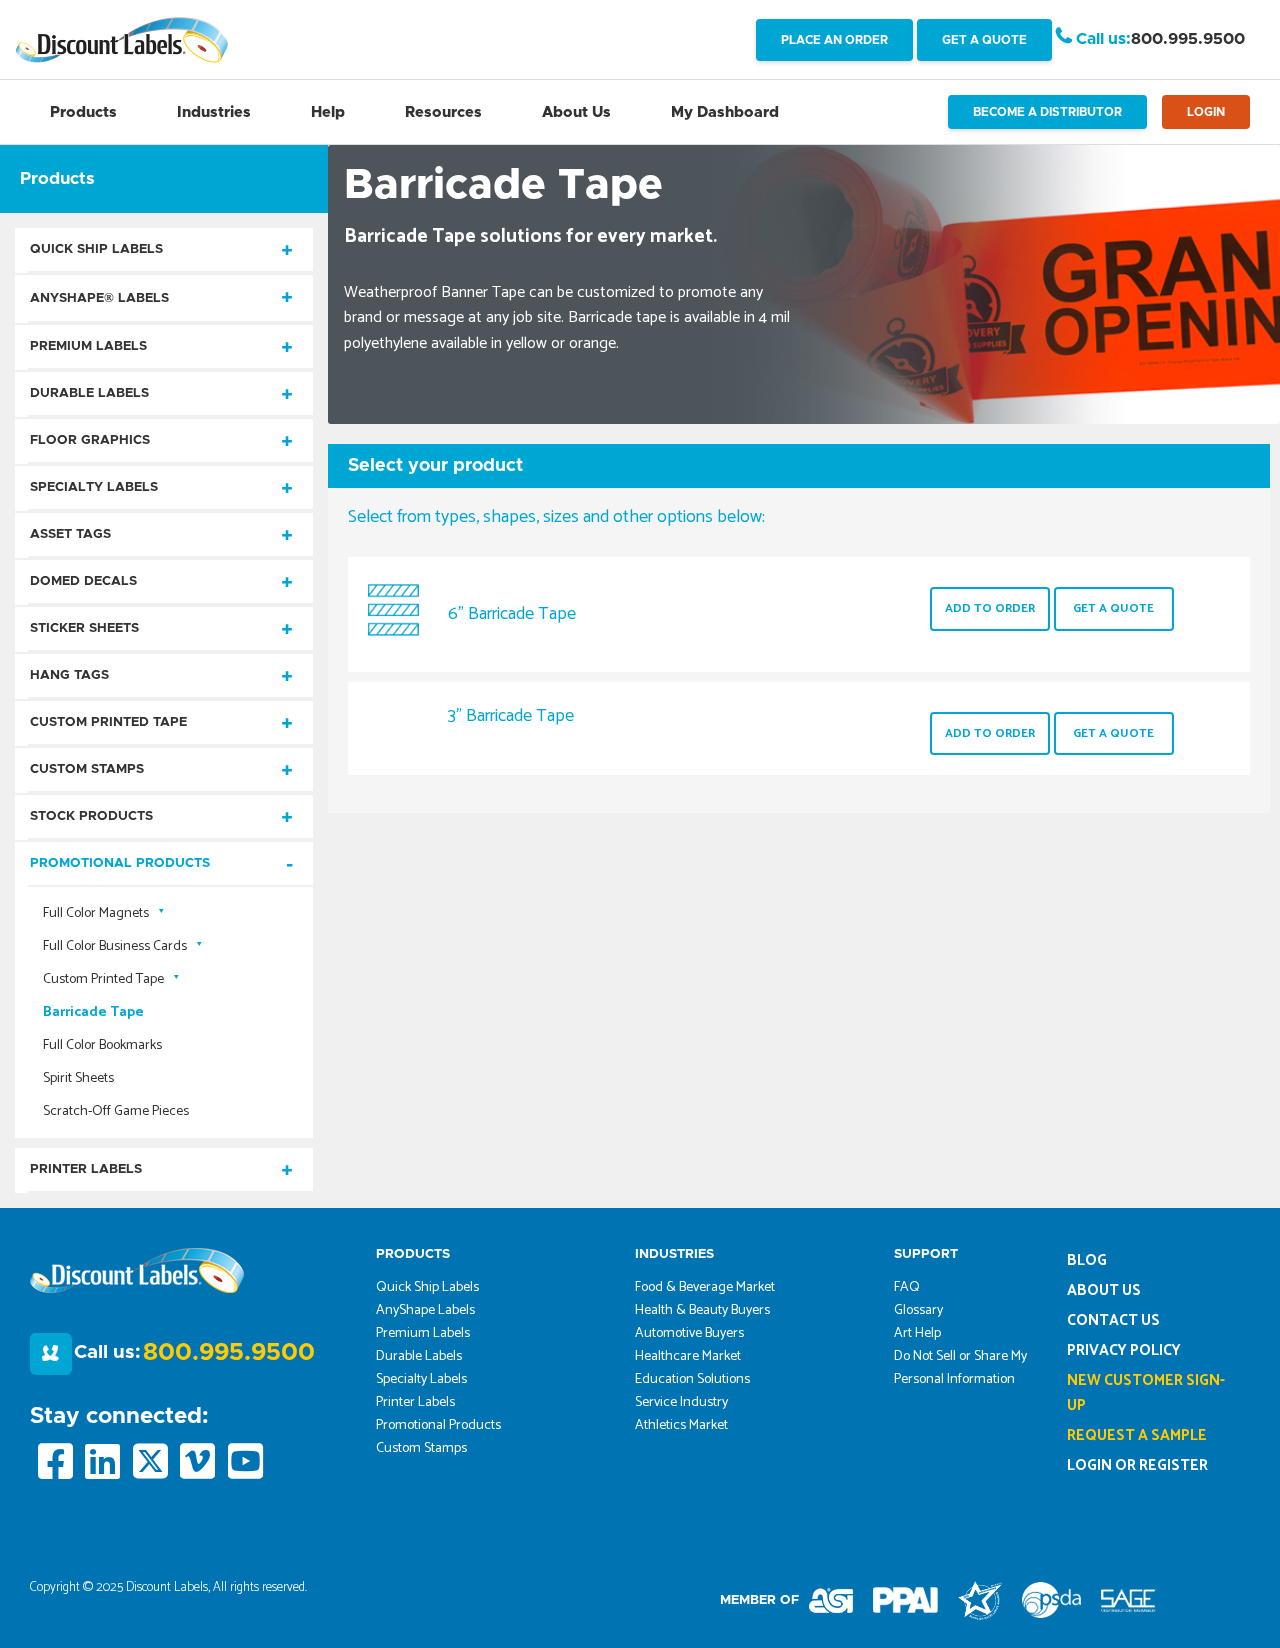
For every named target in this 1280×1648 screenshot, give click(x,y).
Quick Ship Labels (96, 249)
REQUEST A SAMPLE (1137, 1435)
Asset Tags (70, 534)
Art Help (917, 1333)
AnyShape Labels (425, 1310)
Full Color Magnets (96, 913)
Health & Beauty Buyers (702, 1310)
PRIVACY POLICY (1124, 1350)
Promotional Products (120, 863)
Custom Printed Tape (108, 722)
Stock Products (91, 816)
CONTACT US (1113, 1320)
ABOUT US (1104, 1290)
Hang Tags (69, 675)
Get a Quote (1113, 608)
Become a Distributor (1047, 112)
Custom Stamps (87, 769)
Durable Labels (89, 393)
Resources (443, 112)
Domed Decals (83, 581)
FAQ (907, 1287)
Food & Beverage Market (705, 1287)
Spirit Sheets (78, 1078)
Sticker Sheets (84, 628)
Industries (214, 112)
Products (83, 112)
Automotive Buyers (689, 1333)
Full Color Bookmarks (102, 1045)
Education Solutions (692, 1379)
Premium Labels (88, 346)
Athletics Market (681, 1425)
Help (328, 112)
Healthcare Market (688, 1356)
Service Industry (681, 1402)
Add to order (990, 608)
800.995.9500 (1188, 39)
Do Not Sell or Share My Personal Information (960, 1368)
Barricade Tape (93, 1012)
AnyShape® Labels (99, 298)
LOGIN (1206, 112)
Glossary (918, 1310)
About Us (576, 112)
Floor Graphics (90, 440)
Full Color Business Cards (115, 946)
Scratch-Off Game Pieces (116, 1111)
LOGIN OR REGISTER (1137, 1465)
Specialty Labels (94, 487)
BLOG (1087, 1260)
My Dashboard (725, 112)
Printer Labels (86, 1169)
